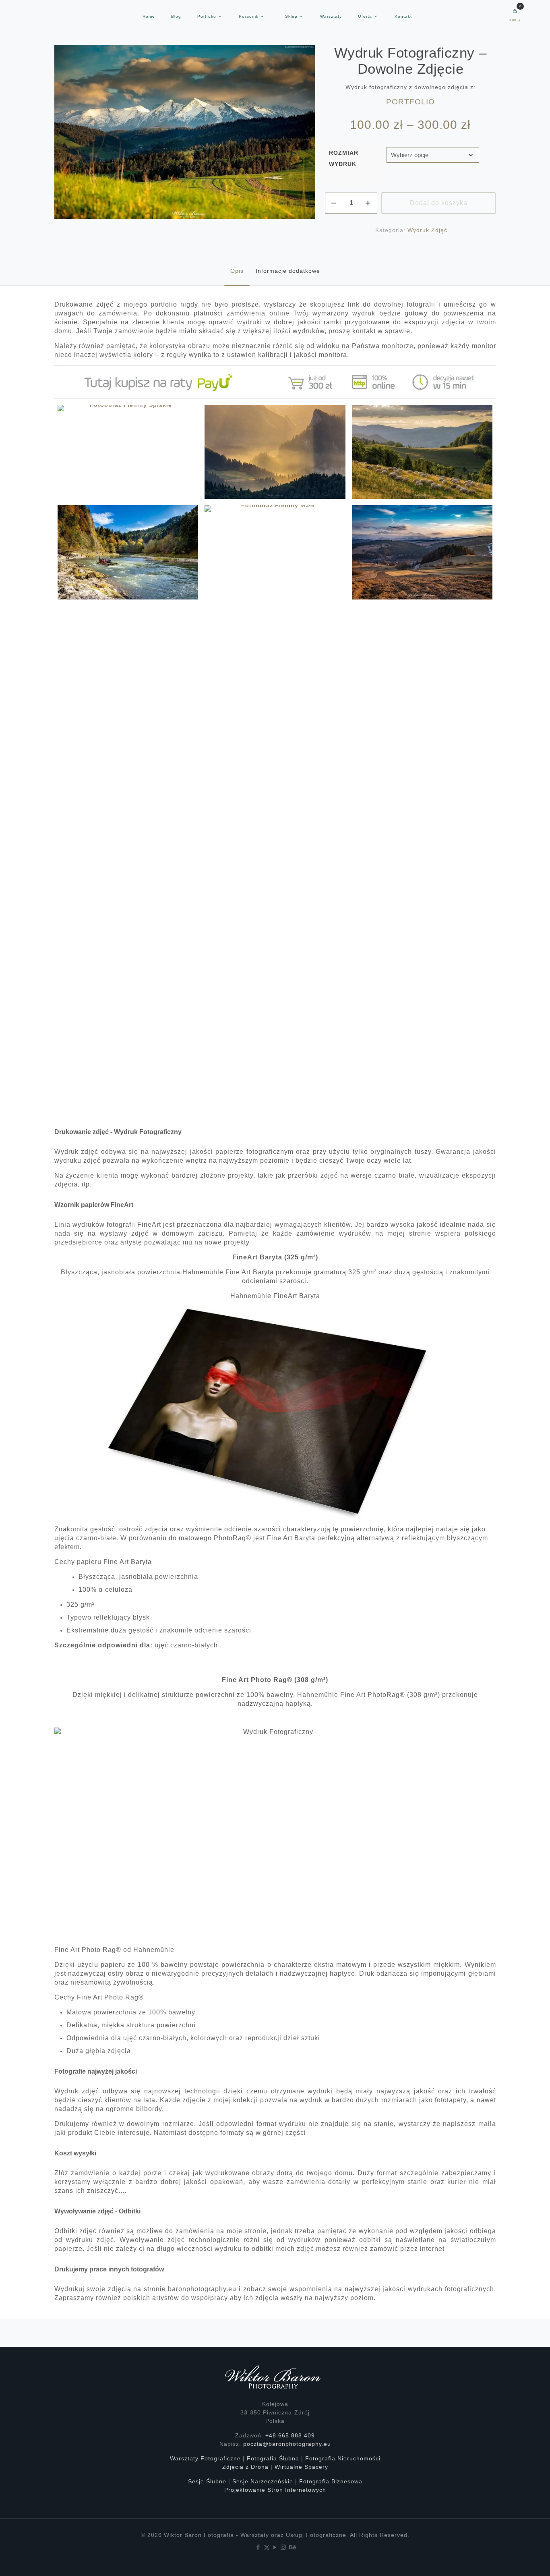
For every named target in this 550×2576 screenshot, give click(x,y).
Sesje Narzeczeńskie (263, 2481)
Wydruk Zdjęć (427, 230)
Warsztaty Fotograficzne (205, 2458)
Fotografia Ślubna (273, 2458)
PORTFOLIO (410, 102)
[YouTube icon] (275, 2547)
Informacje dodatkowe (288, 271)
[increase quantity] (368, 203)
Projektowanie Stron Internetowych (275, 2490)
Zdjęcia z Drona (245, 2467)
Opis (237, 271)
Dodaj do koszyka (439, 203)
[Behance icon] (292, 2547)
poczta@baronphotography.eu (287, 2444)
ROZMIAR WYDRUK (344, 158)
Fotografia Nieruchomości (343, 2458)
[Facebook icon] (258, 2547)
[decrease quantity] (334, 203)
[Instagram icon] (284, 2547)
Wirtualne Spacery (301, 2467)
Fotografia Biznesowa (331, 2481)
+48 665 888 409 (290, 2435)
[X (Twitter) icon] (267, 2547)
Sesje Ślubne (207, 2481)
